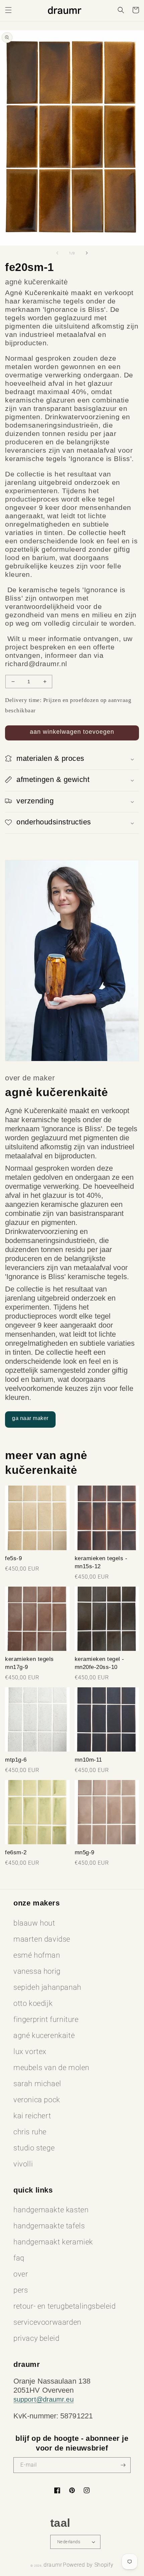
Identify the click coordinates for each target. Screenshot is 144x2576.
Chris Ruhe (30, 2132)
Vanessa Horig (37, 1971)
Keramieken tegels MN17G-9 (29, 1663)
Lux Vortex (30, 2052)
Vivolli (23, 2164)
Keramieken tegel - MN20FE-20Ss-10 (99, 1663)
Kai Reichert (32, 2116)
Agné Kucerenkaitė (44, 2035)
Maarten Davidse (42, 1939)
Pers (21, 2290)
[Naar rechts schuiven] (87, 253)
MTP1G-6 (16, 1760)
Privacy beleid (36, 2338)
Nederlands (69, 2542)
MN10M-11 (88, 1760)
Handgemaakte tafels (49, 2226)
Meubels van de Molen (51, 2068)
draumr (53, 2565)
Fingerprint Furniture (46, 2019)
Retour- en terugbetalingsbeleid (65, 2306)
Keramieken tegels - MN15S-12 (101, 1562)
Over (21, 2274)
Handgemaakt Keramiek (53, 2242)
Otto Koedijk (33, 2003)
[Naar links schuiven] (57, 253)
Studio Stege (34, 2148)
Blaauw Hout (34, 1923)
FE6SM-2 (16, 1852)
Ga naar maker (30, 1418)
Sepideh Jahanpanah (47, 1987)
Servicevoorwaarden (47, 2322)
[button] (8, 10)
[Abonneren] (123, 2465)
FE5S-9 (13, 1558)
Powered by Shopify (88, 2565)
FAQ (19, 2258)
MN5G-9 (85, 1852)
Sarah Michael (37, 2084)
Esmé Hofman (37, 1955)
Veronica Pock (37, 2100)
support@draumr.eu (44, 2399)
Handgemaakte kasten (51, 2210)
